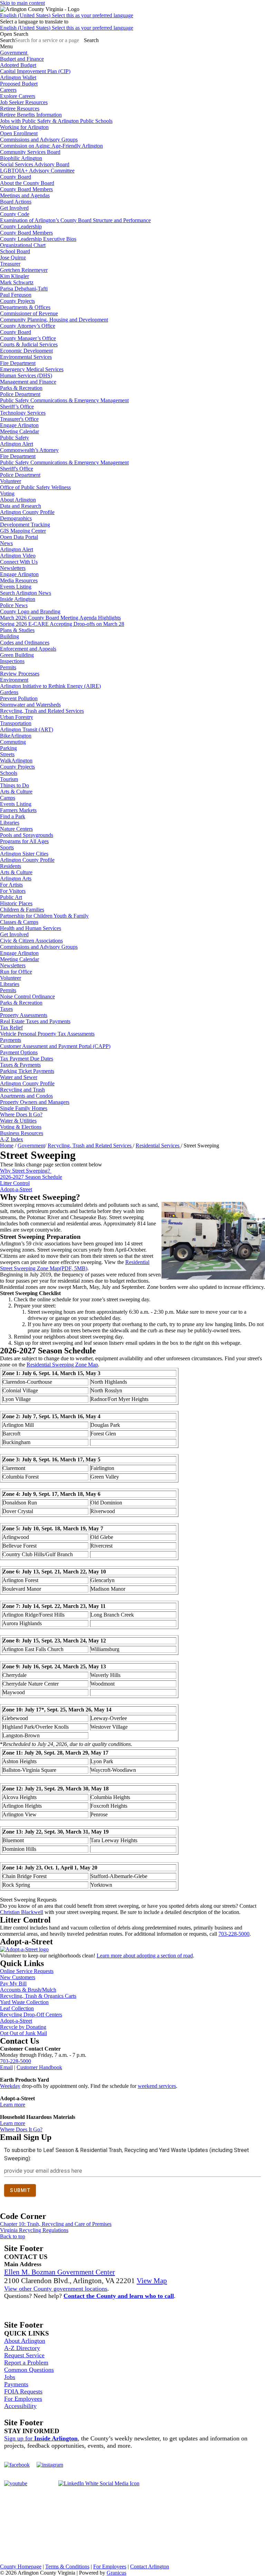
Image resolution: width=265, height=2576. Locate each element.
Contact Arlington (150, 2567)
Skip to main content (22, 3)
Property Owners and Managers (35, 1102)
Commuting (13, 742)
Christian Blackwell (22, 1912)
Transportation (16, 723)
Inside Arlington (18, 599)
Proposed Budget (19, 84)
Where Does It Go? (21, 1114)
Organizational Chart (23, 245)
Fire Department (18, 363)
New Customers (18, 1977)
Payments (11, 1040)
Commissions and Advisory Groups (39, 140)
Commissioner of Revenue (29, 313)
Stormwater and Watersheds (30, 705)
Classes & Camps (19, 922)
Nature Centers (16, 829)
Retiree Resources (20, 108)
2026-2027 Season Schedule (31, 1177)
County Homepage (21, 2567)
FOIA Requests (23, 2391)
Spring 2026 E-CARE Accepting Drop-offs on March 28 (62, 624)
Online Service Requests (27, 1971)
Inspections (12, 661)
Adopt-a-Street (16, 1189)
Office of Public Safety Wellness (35, 487)
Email (6, 2067)
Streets (7, 754)
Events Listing (16, 587)
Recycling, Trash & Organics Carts (38, 1996)
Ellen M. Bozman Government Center (60, 2272)
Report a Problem (26, 2362)
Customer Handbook (39, 2067)
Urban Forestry (17, 717)
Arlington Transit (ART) (27, 729)
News (6, 543)
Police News (14, 605)
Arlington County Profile (27, 512)
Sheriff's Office (17, 469)
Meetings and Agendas (25, 195)
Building (9, 636)
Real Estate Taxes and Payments (35, 1021)
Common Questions (29, 2370)
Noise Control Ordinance (27, 996)
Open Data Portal (19, 537)
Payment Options (19, 1052)
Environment (14, 680)
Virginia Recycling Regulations (34, 2230)
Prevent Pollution (19, 698)
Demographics (16, 518)
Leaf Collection (17, 2008)
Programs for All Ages (24, 841)
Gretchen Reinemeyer (24, 270)
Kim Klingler (14, 276)
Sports (7, 847)
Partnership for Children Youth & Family (44, 916)
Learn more (13, 2105)
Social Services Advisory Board (35, 164)
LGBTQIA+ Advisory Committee (37, 171)
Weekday (10, 2086)
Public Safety (14, 438)
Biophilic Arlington (21, 158)
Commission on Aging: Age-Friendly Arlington (51, 146)
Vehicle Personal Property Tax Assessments (47, 1034)
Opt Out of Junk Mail (23, 2033)
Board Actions (16, 202)
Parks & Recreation (21, 388)
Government (31, 1146)
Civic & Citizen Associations (31, 941)
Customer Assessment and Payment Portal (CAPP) (55, 1046)
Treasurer (10, 264)
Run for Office (16, 972)
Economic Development (26, 351)
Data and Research (21, 506)
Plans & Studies (17, 630)
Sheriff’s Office (17, 407)
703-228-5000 (234, 1934)
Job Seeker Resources (24, 102)
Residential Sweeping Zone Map (62, 1365)
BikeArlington (16, 736)
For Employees (23, 2399)
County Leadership (21, 226)
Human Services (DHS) (26, 376)
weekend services (157, 2086)
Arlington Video (18, 556)
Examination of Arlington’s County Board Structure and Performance (75, 220)
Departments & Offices (25, 307)
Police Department (20, 394)
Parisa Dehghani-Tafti (24, 289)
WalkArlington (16, 761)
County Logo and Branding (30, 611)
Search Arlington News (26, 593)
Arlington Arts (16, 879)
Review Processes (20, 674)
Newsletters (13, 568)
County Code (15, 214)
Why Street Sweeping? (26, 1171)
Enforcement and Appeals (28, 649)
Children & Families (22, 910)
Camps (8, 798)
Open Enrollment (19, 133)
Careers (8, 90)
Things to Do (14, 785)
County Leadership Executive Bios (38, 239)
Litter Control (15, 1183)
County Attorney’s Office (28, 326)
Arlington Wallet (18, 77)
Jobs (10, 2377)
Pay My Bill (13, 1983)
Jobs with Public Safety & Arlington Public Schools (56, 121)
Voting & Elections (21, 1127)
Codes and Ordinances (25, 643)
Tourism (9, 779)
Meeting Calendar (19, 431)
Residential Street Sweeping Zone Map (75, 1265)
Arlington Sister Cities (24, 854)
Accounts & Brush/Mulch (28, 1990)
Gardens (9, 692)
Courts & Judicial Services (29, 344)
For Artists (11, 885)
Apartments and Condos (26, 1096)
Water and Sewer (19, 1077)
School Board (15, 251)
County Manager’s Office (28, 338)
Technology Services (23, 413)
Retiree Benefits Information (31, 115)
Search (7, 40)
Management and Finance (28, 382)
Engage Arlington (19, 425)
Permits (8, 667)
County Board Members (26, 189)
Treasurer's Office (19, 419)
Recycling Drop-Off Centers (31, 2015)
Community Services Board (30, 152)
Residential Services (158, 1146)
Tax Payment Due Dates (27, 1059)
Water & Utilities (18, 1121)
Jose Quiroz (13, 258)
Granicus (116, 2573)
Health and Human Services (31, 928)
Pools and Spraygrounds (27, 835)
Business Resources (22, 1133)
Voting (7, 494)
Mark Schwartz (17, 282)
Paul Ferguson (16, 295)
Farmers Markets (18, 810)
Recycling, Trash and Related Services (42, 711)
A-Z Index (12, 1139)
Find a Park (13, 816)
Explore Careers (18, 96)
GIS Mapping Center (23, 531)
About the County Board (27, 183)
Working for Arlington (24, 127)
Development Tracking (25, 525)
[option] (132, 16)
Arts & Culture (16, 792)
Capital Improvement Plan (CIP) (35, 71)
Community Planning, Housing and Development (54, 320)
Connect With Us (19, 562)
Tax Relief (11, 1028)
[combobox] (34, 22)
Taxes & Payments (20, 1065)
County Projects (17, 301)
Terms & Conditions (67, 2567)
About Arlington (18, 500)
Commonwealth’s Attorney (29, 450)
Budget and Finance (22, 59)
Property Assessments (24, 1015)
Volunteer (11, 481)
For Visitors (13, 891)
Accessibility (20, 2406)
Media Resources (19, 580)
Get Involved (14, 208)
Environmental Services (26, 357)
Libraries (10, 823)
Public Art (11, 897)
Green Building (17, 655)
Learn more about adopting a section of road (145, 1956)
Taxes (6, 1009)
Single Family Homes (24, 1108)
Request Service (24, 2355)
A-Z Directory (22, 2348)
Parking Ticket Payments (27, 1071)
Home (7, 1146)
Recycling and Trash (22, 1090)
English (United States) (67, 15)
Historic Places (16, 903)
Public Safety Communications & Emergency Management (64, 400)
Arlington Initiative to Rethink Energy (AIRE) (50, 686)
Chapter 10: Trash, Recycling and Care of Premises (56, 2224)
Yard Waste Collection (24, 2002)
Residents (11, 866)
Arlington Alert (17, 444)
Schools (9, 773)
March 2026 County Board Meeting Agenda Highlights (60, 618)
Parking (8, 748)
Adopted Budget (18, 65)
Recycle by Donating (23, 2027)
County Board (16, 177)
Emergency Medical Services (32, 369)
